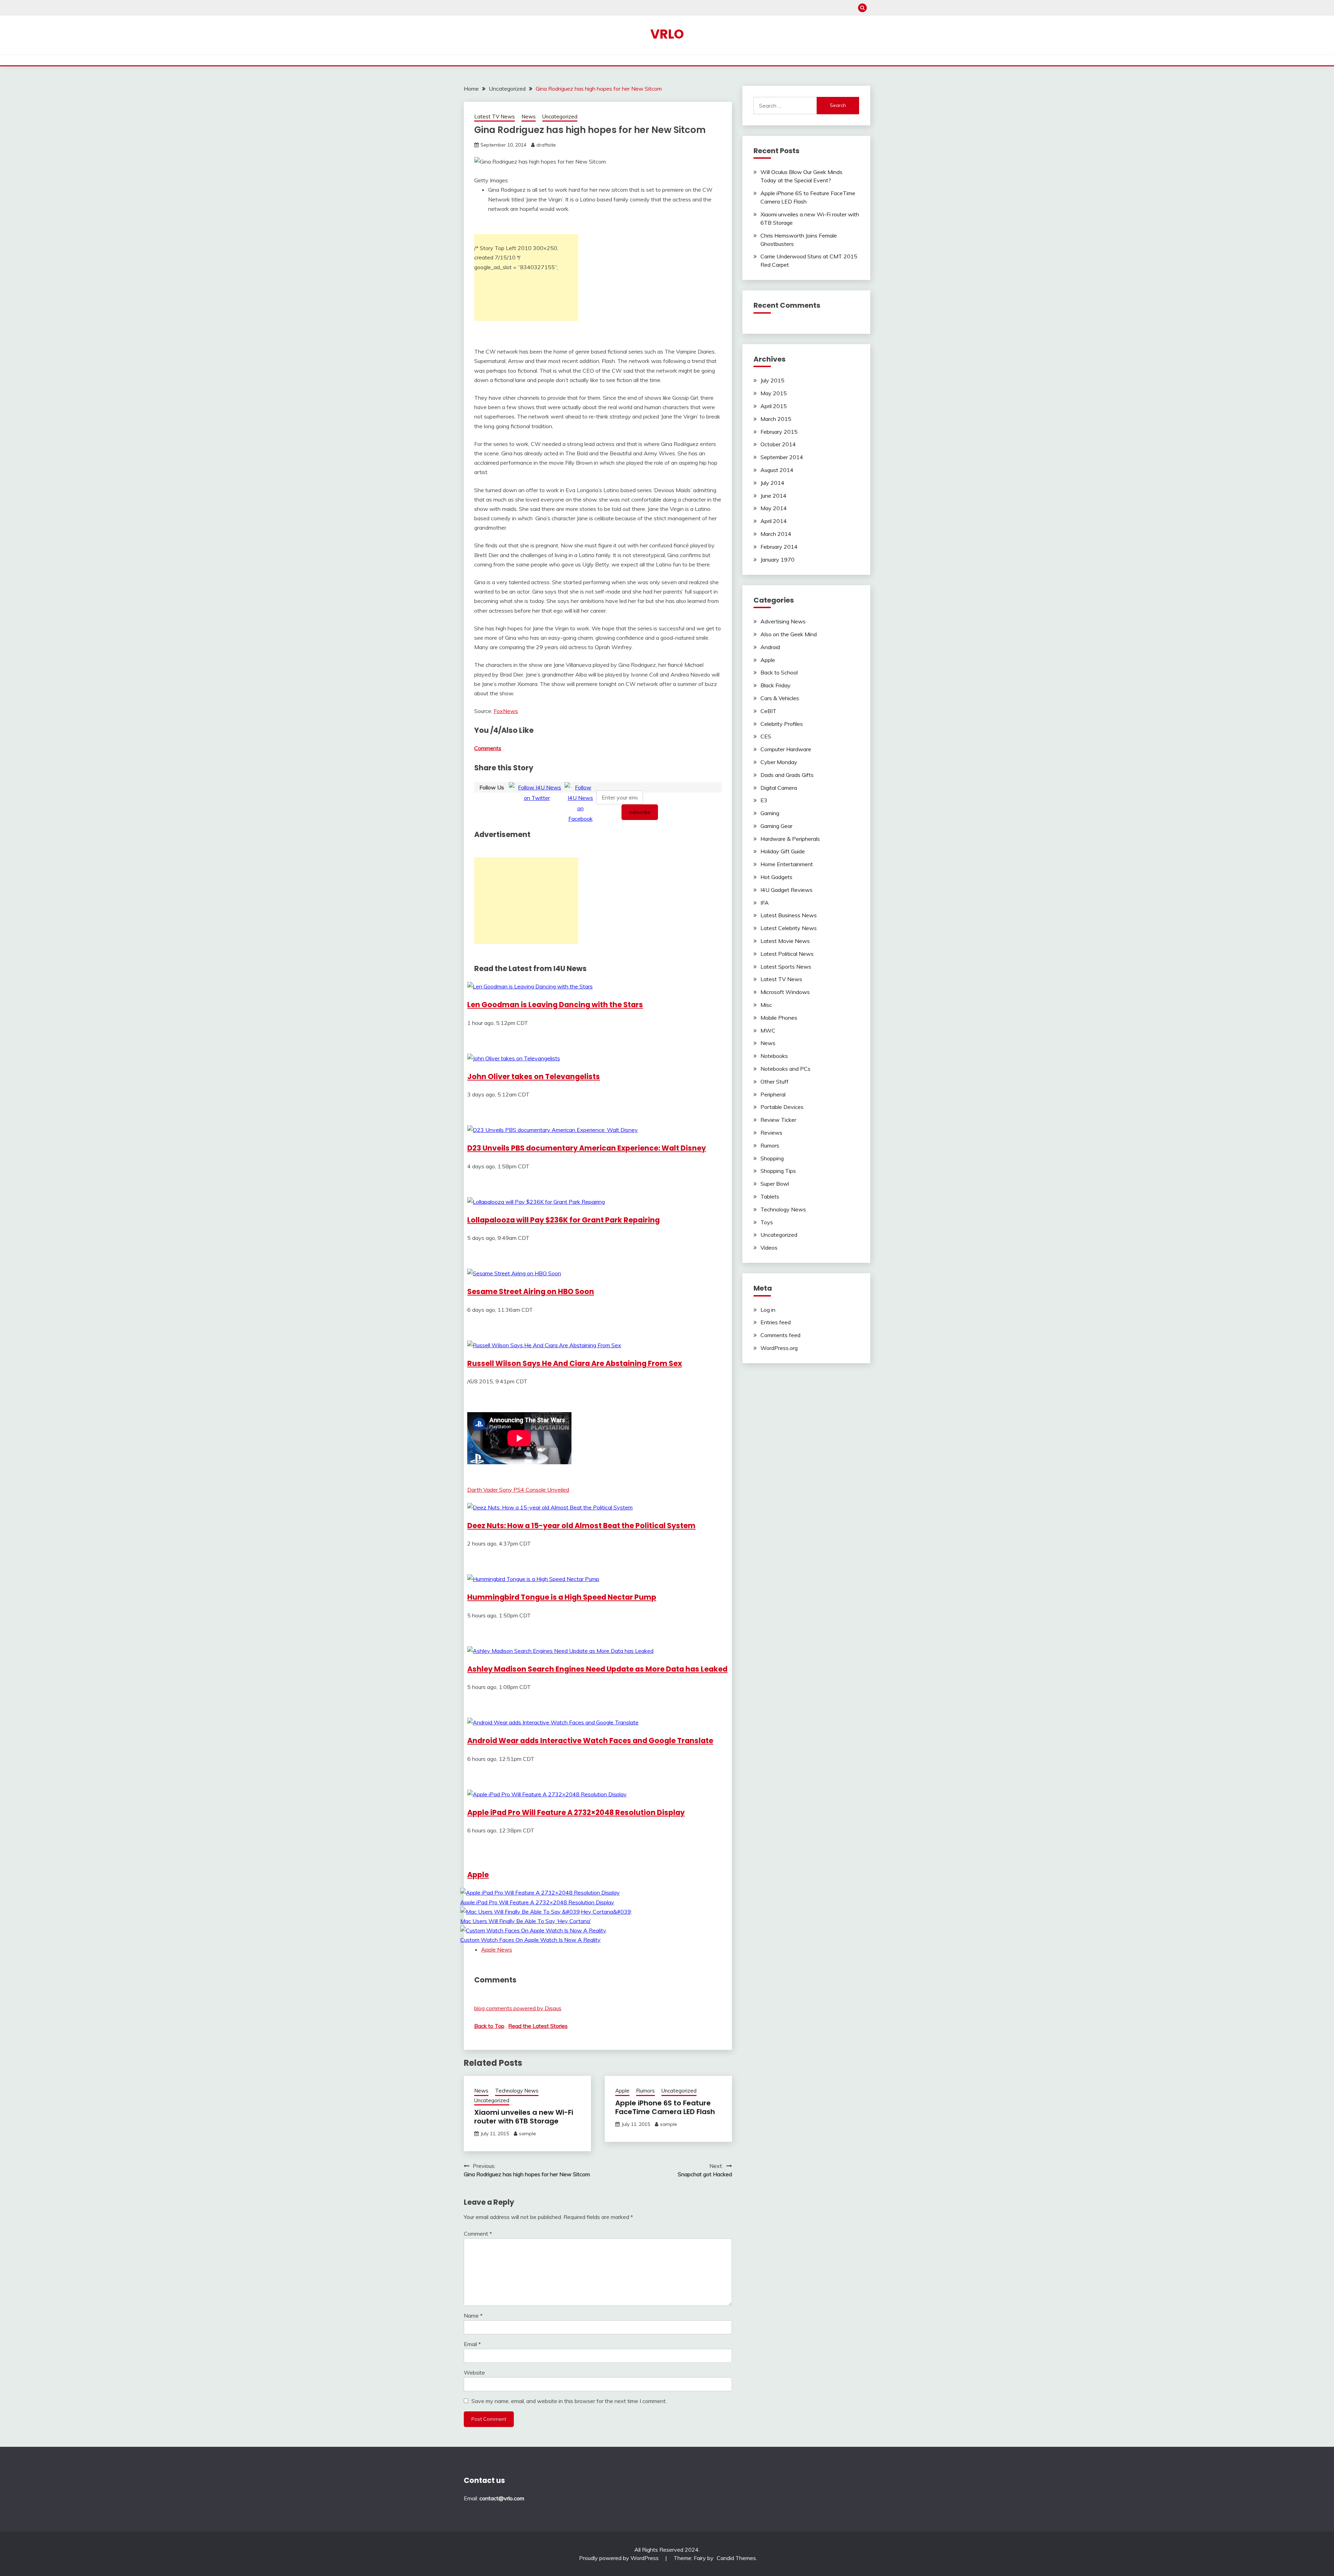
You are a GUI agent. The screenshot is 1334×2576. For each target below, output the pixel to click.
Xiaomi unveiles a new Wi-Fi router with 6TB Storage (524, 2117)
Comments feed (780, 1335)
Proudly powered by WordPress (620, 2558)
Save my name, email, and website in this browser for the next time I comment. (569, 2401)
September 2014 (782, 457)
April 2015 (774, 406)
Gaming (770, 813)
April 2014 (774, 521)
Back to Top (489, 2026)
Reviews (771, 1133)
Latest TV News (495, 117)
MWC (768, 1030)
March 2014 (776, 534)
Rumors (645, 2091)
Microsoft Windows (785, 992)
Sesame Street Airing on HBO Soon (531, 1291)
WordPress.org (779, 1348)
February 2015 (779, 432)
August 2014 (777, 470)
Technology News (517, 2091)
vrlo (667, 34)
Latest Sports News (786, 967)
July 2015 (772, 380)
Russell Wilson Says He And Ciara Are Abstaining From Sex (575, 1363)
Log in (768, 1310)
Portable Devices (782, 1107)
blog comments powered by (518, 2008)
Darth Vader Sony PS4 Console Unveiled (518, 1490)
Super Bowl (775, 1184)
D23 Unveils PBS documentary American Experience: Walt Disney (587, 1148)
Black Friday (776, 685)
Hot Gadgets (776, 877)
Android (770, 647)
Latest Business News (789, 915)
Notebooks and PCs (785, 1069)
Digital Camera (779, 788)
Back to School (779, 672)
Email (472, 2344)
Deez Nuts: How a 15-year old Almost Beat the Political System (581, 1526)
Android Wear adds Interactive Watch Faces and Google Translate (590, 1741)
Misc (766, 1005)
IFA (765, 903)
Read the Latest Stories (538, 2026)
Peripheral (773, 1094)
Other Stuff (775, 1082)
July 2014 (772, 483)
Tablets (770, 1196)
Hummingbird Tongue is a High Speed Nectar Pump (562, 1597)
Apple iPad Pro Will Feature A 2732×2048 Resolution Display (576, 1812)
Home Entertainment (787, 864)
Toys (767, 1222)
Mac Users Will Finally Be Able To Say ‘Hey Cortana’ (526, 1921)
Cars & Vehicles (780, 698)
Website (474, 2372)
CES (766, 736)
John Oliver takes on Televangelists (534, 1076)
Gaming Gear (776, 826)
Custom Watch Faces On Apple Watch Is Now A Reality (530, 1940)
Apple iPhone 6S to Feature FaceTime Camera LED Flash (665, 2107)
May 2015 (774, 393)
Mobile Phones (779, 1018)
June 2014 (773, 496)
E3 (764, 800)
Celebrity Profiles (782, 724)
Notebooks (774, 1056)
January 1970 (777, 560)
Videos (769, 1248)
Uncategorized (560, 117)
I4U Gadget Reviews (787, 890)
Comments (488, 748)
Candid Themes (736, 2558)
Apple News (497, 1949)
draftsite (546, 145)
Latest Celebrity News (789, 928)
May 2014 (774, 508)
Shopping (772, 1158)
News (529, 117)
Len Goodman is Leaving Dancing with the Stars (555, 1005)
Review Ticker (778, 1120)
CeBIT (768, 711)
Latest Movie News (785, 941)
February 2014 (779, 547)
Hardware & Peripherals (790, 839)
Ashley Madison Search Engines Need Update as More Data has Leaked (597, 1669)
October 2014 (778, 444)
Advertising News (783, 621)
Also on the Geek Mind (789, 634)
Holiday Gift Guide (783, 851)
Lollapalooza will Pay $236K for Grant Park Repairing (563, 1220)
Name (473, 2316)
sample (528, 2134)
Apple (478, 1875)
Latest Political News (787, 954)
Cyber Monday (779, 762)
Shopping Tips (778, 1171)
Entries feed (776, 1322)
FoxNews (506, 711)
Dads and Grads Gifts (787, 775)
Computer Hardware (786, 749)
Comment (478, 2234)
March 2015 (776, 419)
